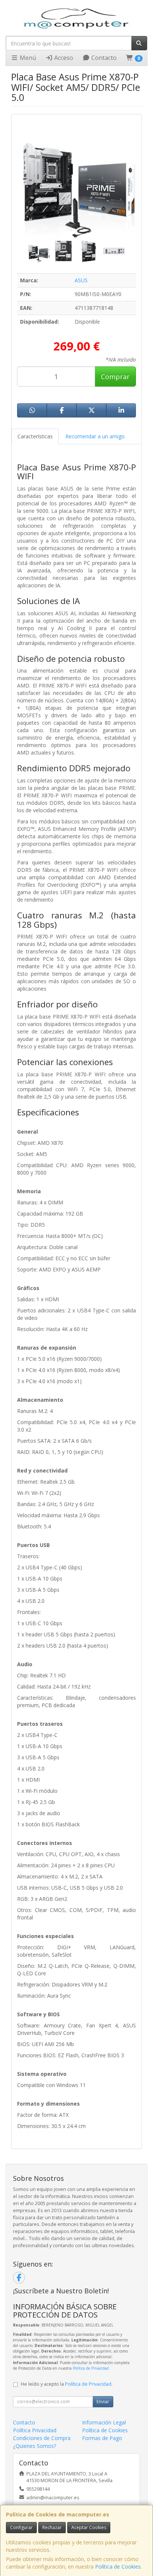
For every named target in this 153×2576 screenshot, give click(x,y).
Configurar (21, 2527)
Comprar (115, 377)
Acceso (63, 58)
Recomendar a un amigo (95, 436)
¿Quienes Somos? (35, 2446)
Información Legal (104, 2422)
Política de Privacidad (91, 2368)
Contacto (103, 58)
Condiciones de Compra (42, 2438)
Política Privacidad (35, 2430)
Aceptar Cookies (89, 2527)
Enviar (103, 2402)
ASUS (81, 280)
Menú (27, 58)
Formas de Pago (102, 2438)
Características (35, 436)
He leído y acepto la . (67, 2384)
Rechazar (52, 2527)
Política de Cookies (118, 2567)
